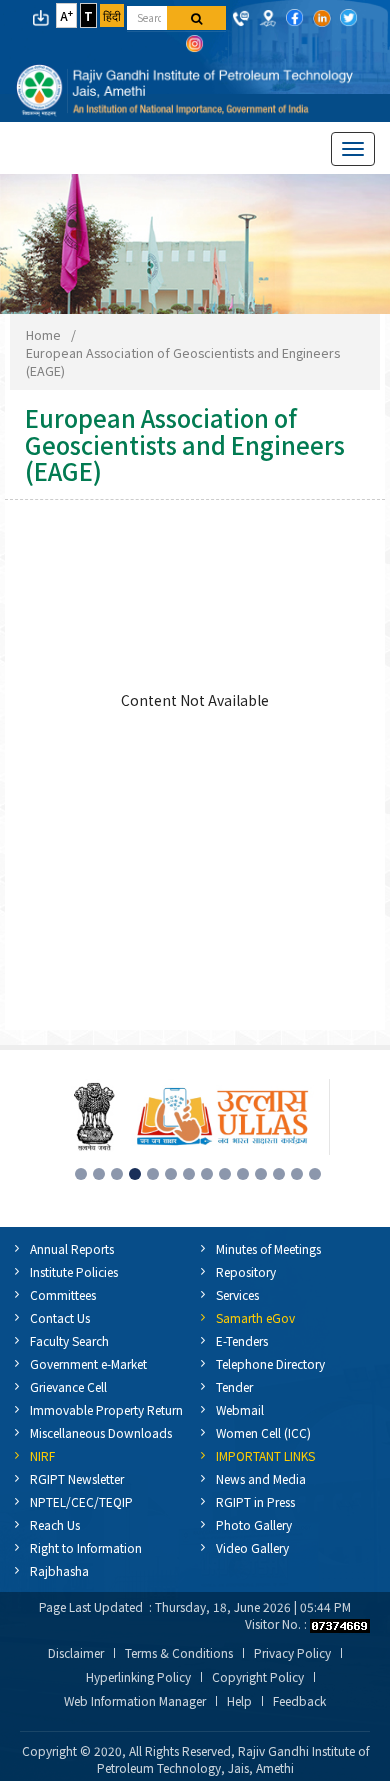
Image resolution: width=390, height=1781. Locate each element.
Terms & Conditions (179, 1653)
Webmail (240, 1409)
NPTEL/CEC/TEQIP (81, 1501)
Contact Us (60, 1317)
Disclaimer (76, 1653)
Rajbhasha (59, 1570)
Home (43, 334)
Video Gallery (252, 1547)
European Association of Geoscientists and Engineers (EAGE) (183, 361)
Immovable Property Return (106, 1409)
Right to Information (86, 1547)
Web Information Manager (135, 1701)
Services (237, 1294)
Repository (246, 1271)
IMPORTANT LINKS (265, 1455)
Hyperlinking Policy (138, 1677)
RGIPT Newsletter (77, 1478)
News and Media (261, 1478)
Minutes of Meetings (268, 1248)
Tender (234, 1386)
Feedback (299, 1701)
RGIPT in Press (255, 1501)
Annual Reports (72, 1248)
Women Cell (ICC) (263, 1432)
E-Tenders (242, 1340)
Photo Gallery (254, 1524)
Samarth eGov (255, 1317)
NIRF (42, 1455)
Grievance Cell (68, 1386)
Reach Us (55, 1524)
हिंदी (112, 15)
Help (239, 1701)
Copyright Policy (258, 1677)
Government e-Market (88, 1363)
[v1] (196, 18)
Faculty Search (69, 1340)
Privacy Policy (292, 1653)
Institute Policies (74, 1271)
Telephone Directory (270, 1363)
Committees (63, 1294)
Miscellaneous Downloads (101, 1432)
